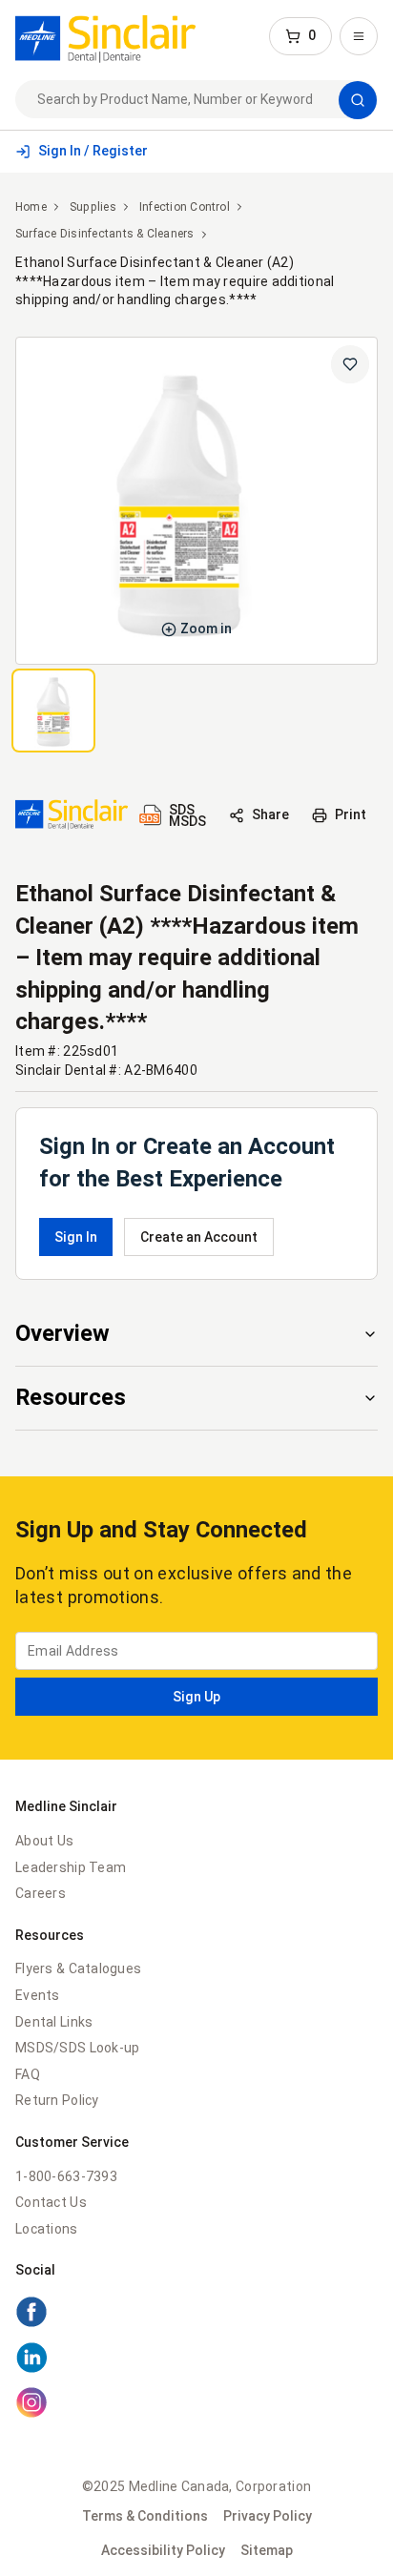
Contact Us (51, 2202)
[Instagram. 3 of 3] (196, 2405)
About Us (44, 1841)
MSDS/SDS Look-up (77, 2048)
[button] (300, 36)
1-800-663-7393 (66, 2176)
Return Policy (57, 2100)
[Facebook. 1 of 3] (196, 2315)
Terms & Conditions (145, 2516)
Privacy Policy (268, 2516)
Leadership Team (71, 1867)
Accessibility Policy (163, 2550)
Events (38, 1995)
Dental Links (54, 2022)
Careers (41, 1893)
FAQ (28, 2074)
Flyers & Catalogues (78, 1968)
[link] (105, 36)
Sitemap (267, 2550)
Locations (47, 2229)
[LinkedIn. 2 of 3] (196, 2360)
